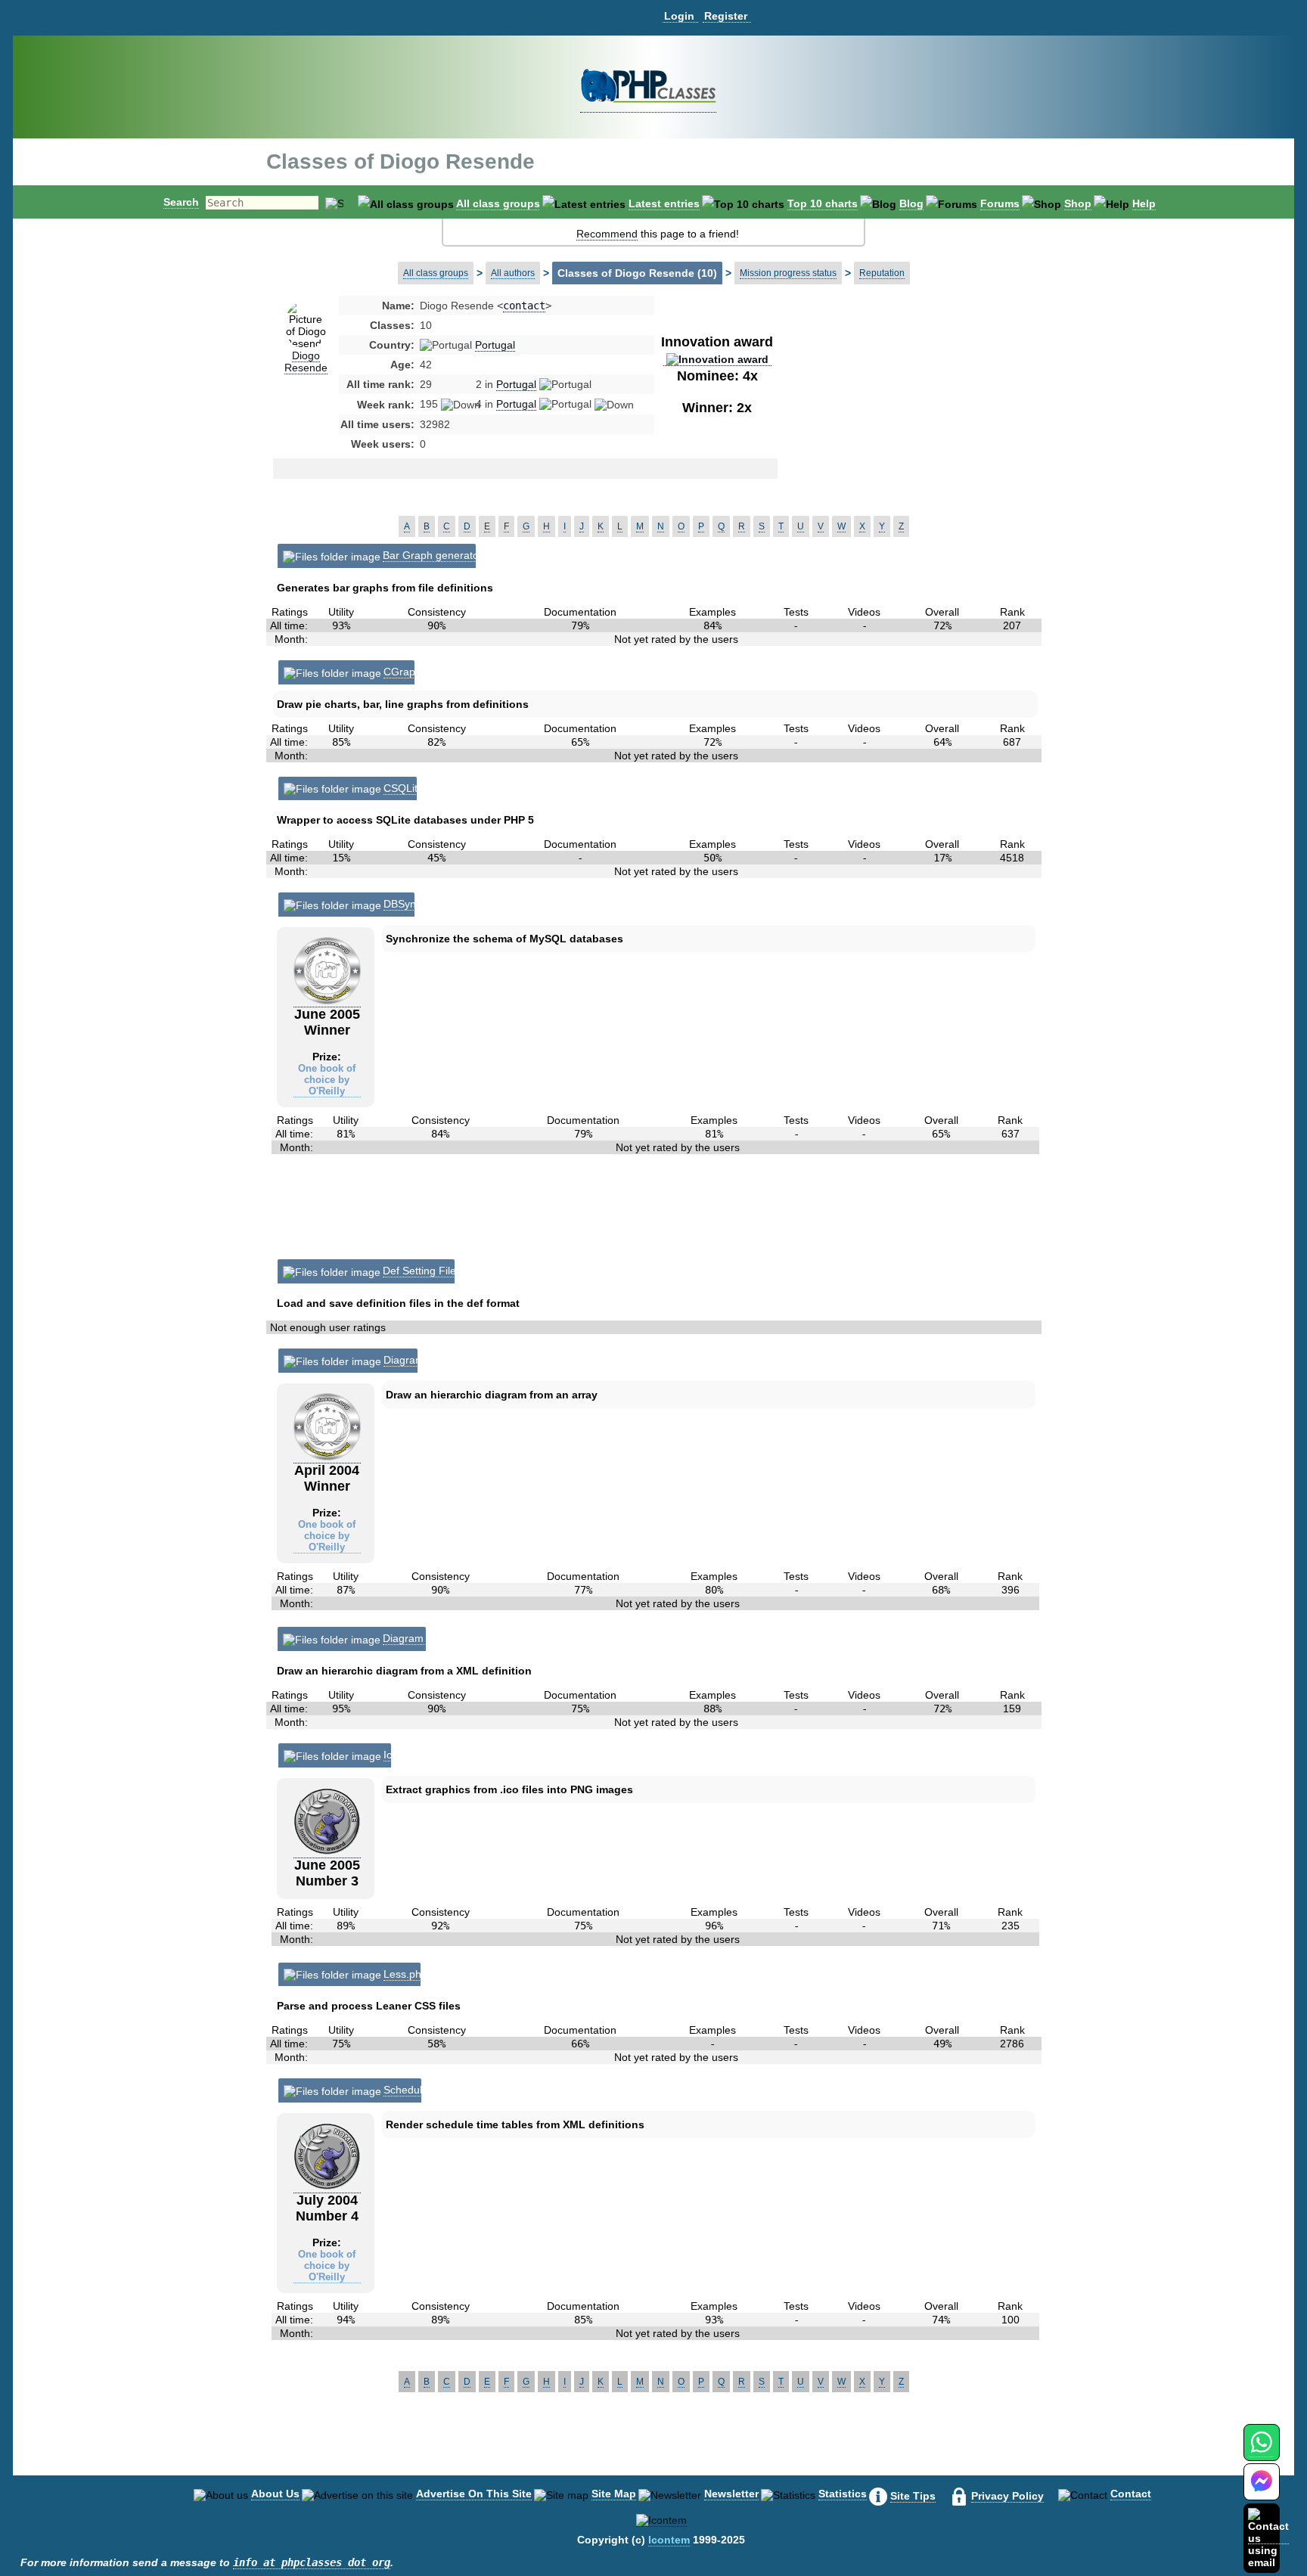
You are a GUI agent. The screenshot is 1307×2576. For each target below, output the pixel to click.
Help (1144, 203)
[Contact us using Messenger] (1262, 2491)
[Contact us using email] (1268, 2538)
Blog (911, 203)
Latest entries (664, 203)
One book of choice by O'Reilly (327, 1080)
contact (524, 306)
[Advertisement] (899, 419)
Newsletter (731, 2494)
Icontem (669, 2540)
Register (726, 16)
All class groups (498, 203)
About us (275, 2494)
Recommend (607, 234)
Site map (614, 2494)
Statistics (843, 2494)
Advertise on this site (474, 2494)
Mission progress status (788, 273)
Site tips (913, 2496)
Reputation (882, 273)
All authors (513, 273)
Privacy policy (1007, 2496)
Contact (1131, 2494)
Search (181, 202)
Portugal (495, 345)
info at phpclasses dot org (312, 2562)
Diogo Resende (306, 362)
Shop (1078, 203)
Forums (1000, 203)
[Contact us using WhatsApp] (1261, 2451)
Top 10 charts (823, 203)
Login (679, 16)
